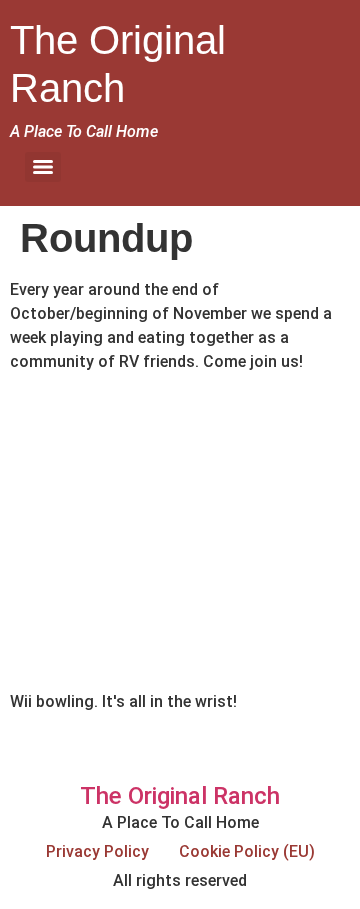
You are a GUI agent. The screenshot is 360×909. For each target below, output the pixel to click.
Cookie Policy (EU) (247, 851)
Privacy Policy (97, 851)
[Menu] (43, 167)
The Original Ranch (180, 796)
